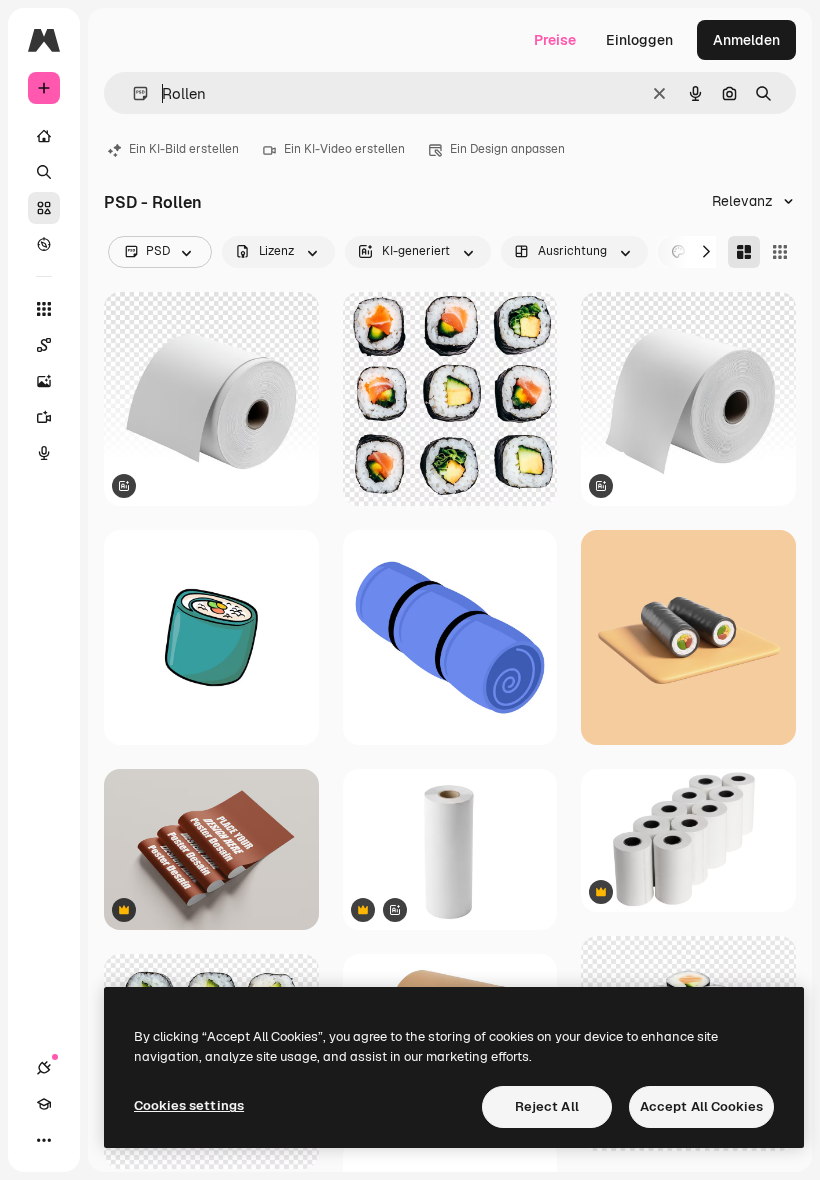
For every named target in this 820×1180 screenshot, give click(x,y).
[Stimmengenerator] (44, 453)
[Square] (780, 252)
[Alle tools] (44, 309)
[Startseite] (44, 136)
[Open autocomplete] (132, 93)
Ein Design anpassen (507, 149)
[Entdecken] (44, 244)
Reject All (547, 1106)
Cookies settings (189, 1105)
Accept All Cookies (701, 1106)
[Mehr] (44, 1140)
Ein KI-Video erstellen (344, 149)
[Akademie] (44, 1104)
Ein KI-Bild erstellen (184, 149)
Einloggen (639, 40)
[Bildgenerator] (44, 381)
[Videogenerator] (44, 417)
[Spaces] (44, 345)
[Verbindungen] (44, 1068)
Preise (555, 40)
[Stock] (44, 208)
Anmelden (746, 40)
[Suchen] (44, 172)
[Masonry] (744, 252)
